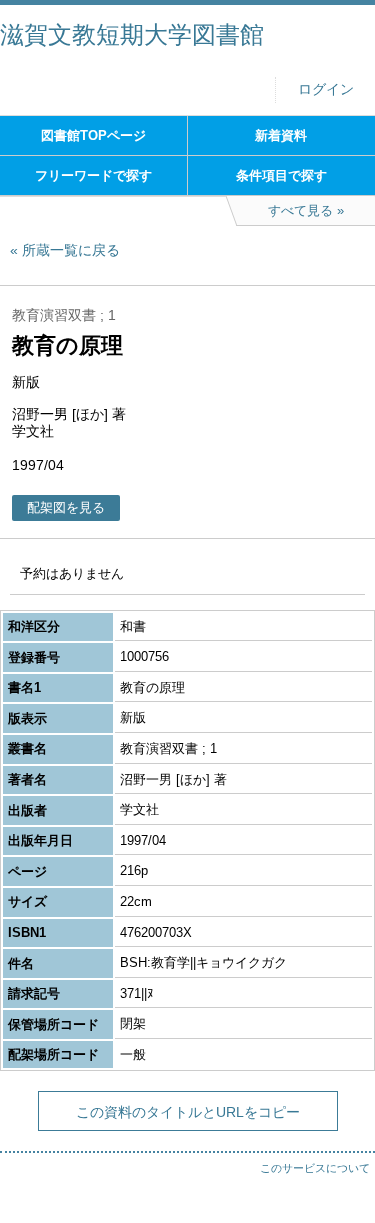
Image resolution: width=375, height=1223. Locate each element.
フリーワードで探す (93, 175)
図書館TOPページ (93, 135)
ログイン (326, 89)
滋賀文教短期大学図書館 (132, 34)
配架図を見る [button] (66, 507)
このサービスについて (315, 1168)
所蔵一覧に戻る (71, 250)
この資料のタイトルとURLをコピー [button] (188, 1112)
